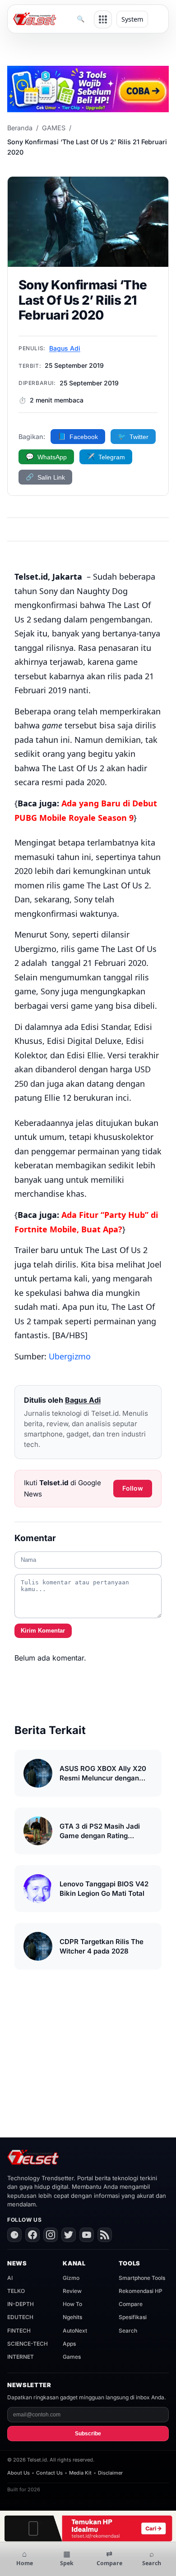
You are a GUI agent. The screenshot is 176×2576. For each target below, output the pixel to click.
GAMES (54, 128)
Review (72, 2291)
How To (72, 2304)
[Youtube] (87, 2235)
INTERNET (21, 2357)
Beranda (20, 128)
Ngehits (72, 2317)
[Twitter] (69, 2235)
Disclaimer (110, 2473)
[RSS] (105, 2235)
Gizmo (71, 2278)
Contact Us (49, 2473)
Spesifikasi (133, 2317)
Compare (131, 2304)
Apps (69, 2344)
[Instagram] (51, 2235)
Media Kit (80, 2473)
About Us (19, 2473)
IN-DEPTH (21, 2304)
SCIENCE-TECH (28, 2344)
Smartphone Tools (142, 2278)
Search (128, 2331)
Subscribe (88, 2434)
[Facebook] (32, 2235)
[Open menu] (103, 19)
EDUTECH (20, 2317)
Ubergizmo (70, 1356)
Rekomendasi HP (141, 2291)
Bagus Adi (65, 348)
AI (10, 2278)
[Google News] (14, 2235)
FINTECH (19, 2331)
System (132, 19)
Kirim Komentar (43, 1631)
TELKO (16, 2291)
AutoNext (75, 2331)
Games (72, 2357)
